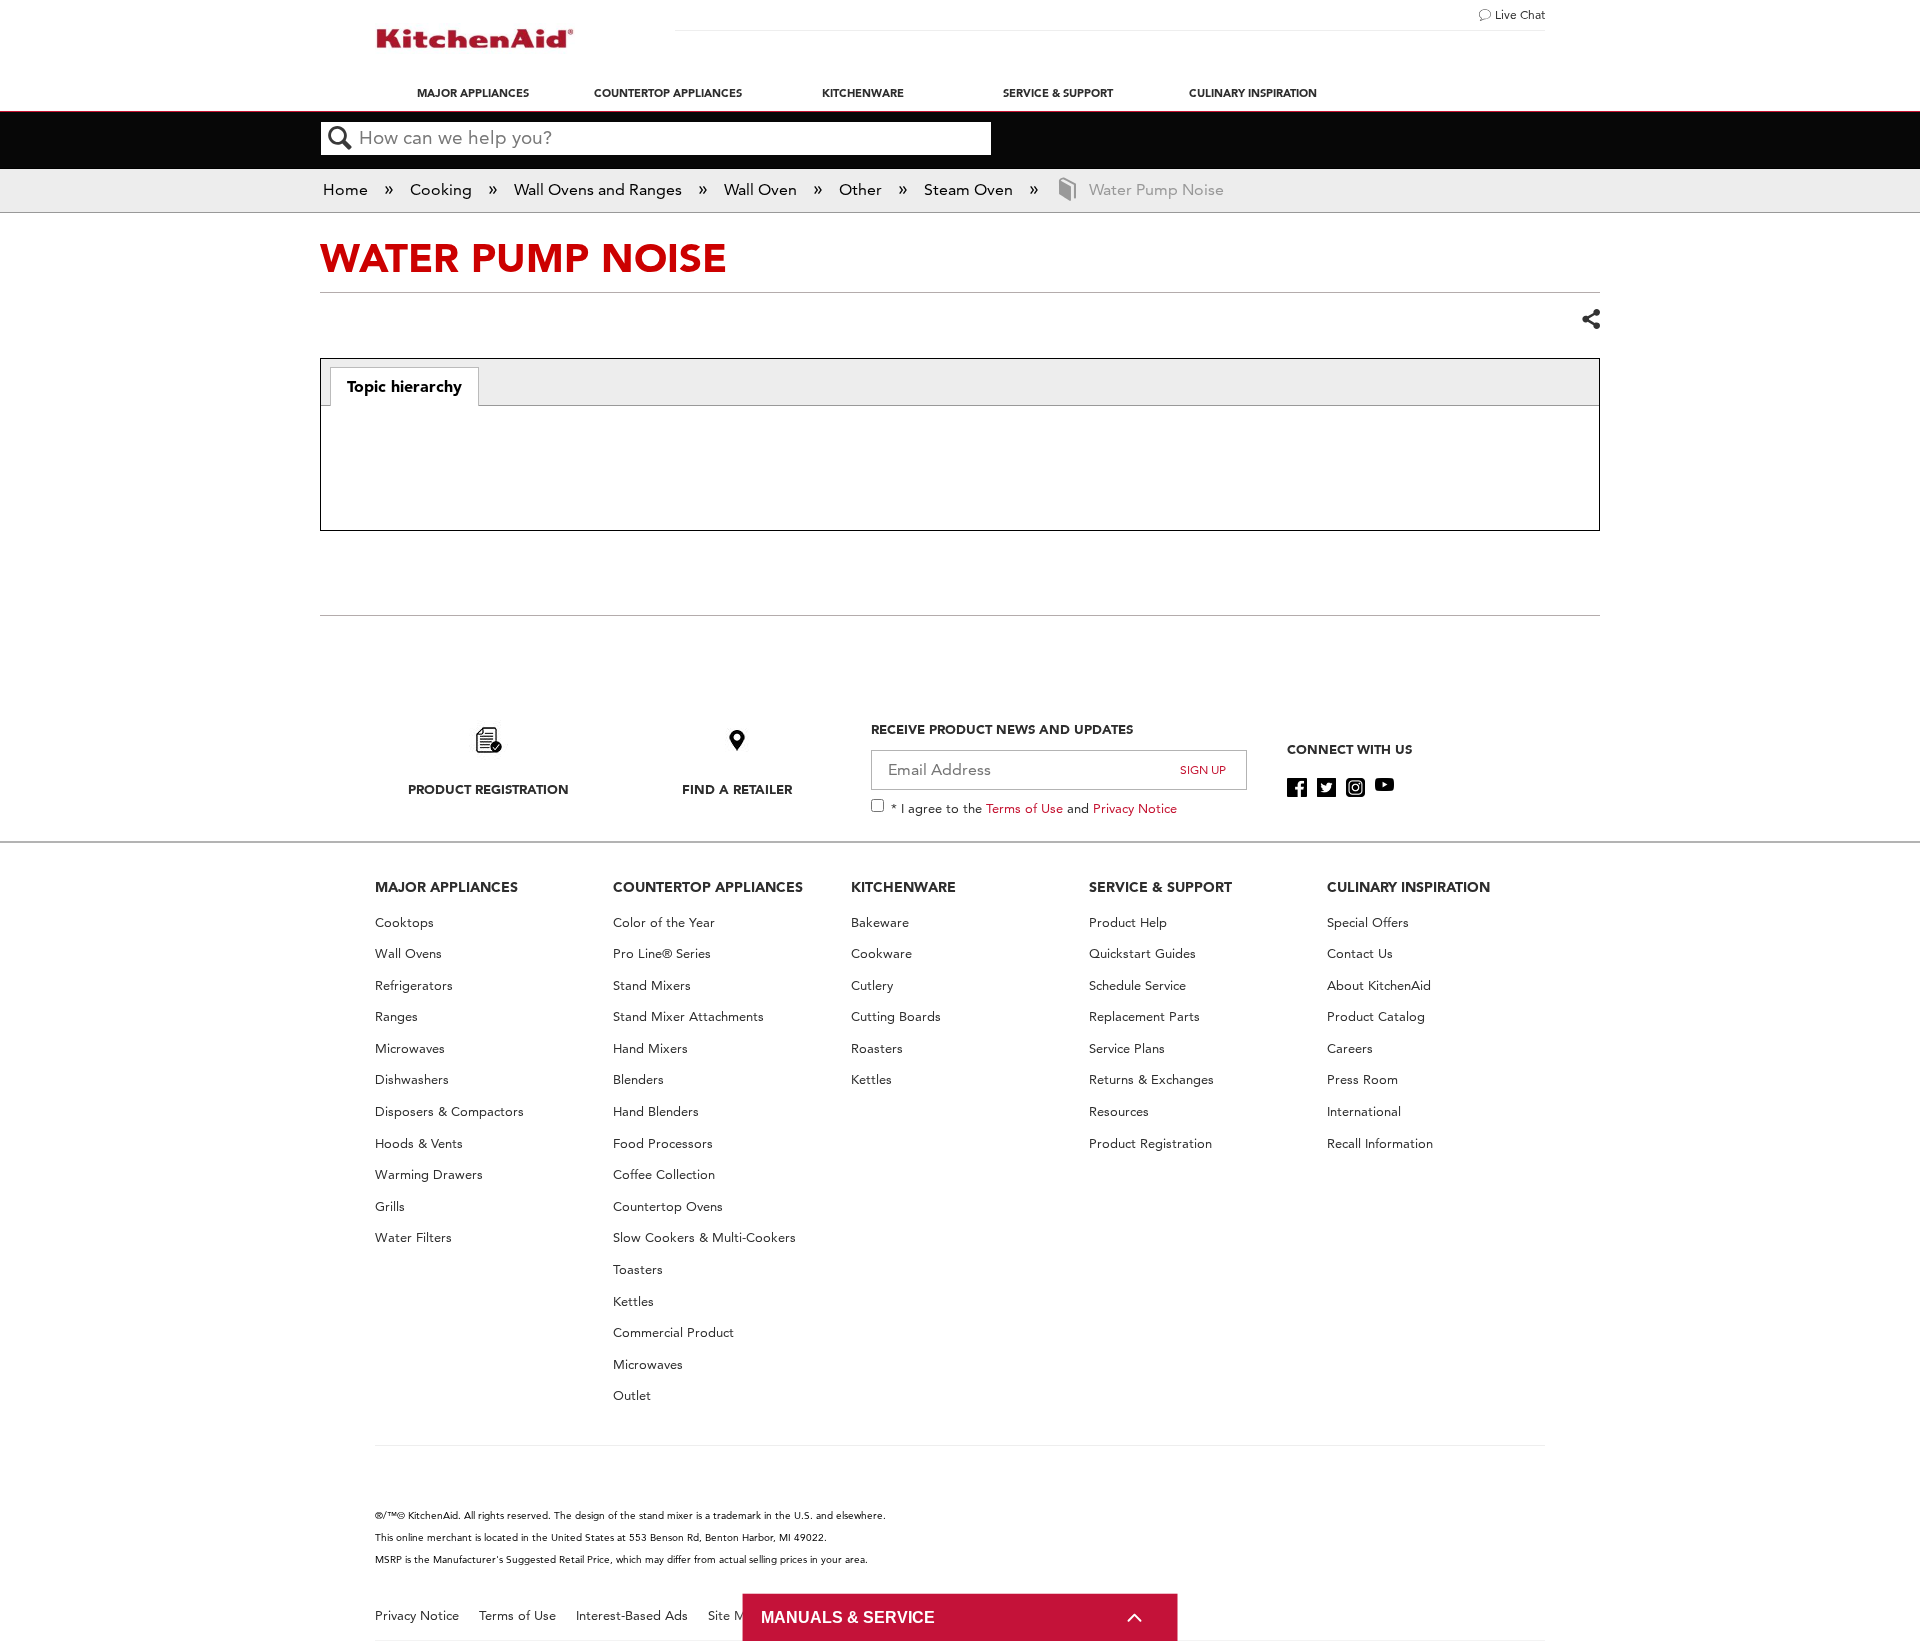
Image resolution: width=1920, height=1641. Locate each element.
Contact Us (1360, 953)
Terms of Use (1024, 808)
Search (340, 139)
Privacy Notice (1135, 808)
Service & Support (1058, 93)
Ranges (396, 1016)
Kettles (633, 1301)
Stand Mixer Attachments (688, 1016)
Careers (1350, 1048)
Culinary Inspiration (1253, 93)
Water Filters (413, 1237)
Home (347, 189)
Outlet (632, 1395)
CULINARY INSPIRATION (1408, 887)
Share (1590, 320)
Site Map (734, 1615)
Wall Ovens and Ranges (600, 189)
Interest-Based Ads (632, 1615)
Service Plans (1127, 1048)
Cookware (881, 953)
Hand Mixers (650, 1048)
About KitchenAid (1379, 985)
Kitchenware (863, 93)
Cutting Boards (896, 1016)
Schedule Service (1137, 985)
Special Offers (1368, 922)
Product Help (1128, 922)
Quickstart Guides (1142, 953)
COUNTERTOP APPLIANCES (708, 887)
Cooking (443, 189)
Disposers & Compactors (449, 1111)
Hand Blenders (656, 1111)
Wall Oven (762, 189)
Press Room (1362, 1079)
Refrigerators (414, 985)
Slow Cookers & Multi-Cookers (704, 1237)
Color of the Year (664, 922)
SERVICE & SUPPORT (1160, 887)
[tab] (404, 387)
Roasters (877, 1048)
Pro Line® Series (662, 953)
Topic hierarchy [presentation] (404, 386)
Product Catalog (1376, 1016)
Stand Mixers (652, 985)
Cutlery (872, 985)
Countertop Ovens (668, 1206)
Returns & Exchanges (1151, 1079)
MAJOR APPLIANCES (446, 887)
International (1364, 1111)
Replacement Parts (1144, 1016)
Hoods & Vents (419, 1143)
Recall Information (1380, 1143)
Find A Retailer (737, 789)
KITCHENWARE (903, 887)
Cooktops (404, 922)
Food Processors (663, 1143)
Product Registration (488, 789)
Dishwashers (412, 1079)
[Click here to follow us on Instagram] (1355, 788)
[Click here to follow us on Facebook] (1296, 788)
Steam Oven (970, 189)
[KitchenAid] (475, 38)
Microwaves (410, 1048)
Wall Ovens (408, 953)
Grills (390, 1206)
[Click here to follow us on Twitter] (1326, 788)
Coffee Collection (664, 1174)
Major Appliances (473, 93)
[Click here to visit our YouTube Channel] (1384, 788)
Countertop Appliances (668, 93)
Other (862, 189)
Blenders (638, 1079)
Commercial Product (673, 1332)
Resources (1119, 1111)
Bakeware (880, 922)
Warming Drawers (429, 1174)
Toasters (638, 1269)
